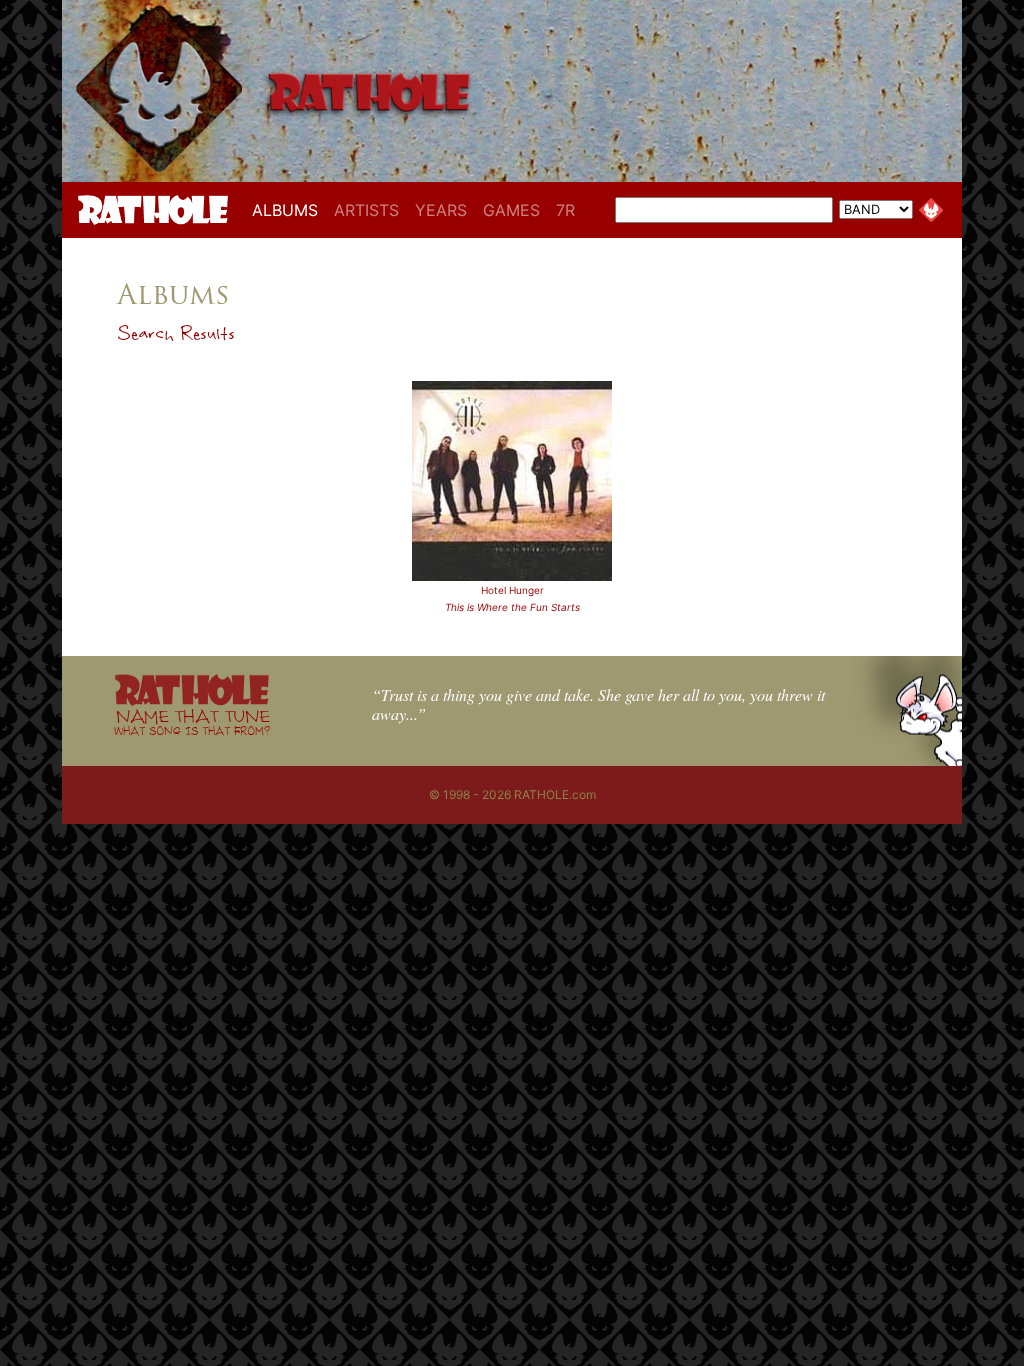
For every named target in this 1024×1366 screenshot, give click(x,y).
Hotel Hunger (512, 590)
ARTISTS (366, 210)
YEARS (441, 210)
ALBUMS (289, 209)
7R (565, 210)
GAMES (511, 210)
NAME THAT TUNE (192, 721)
